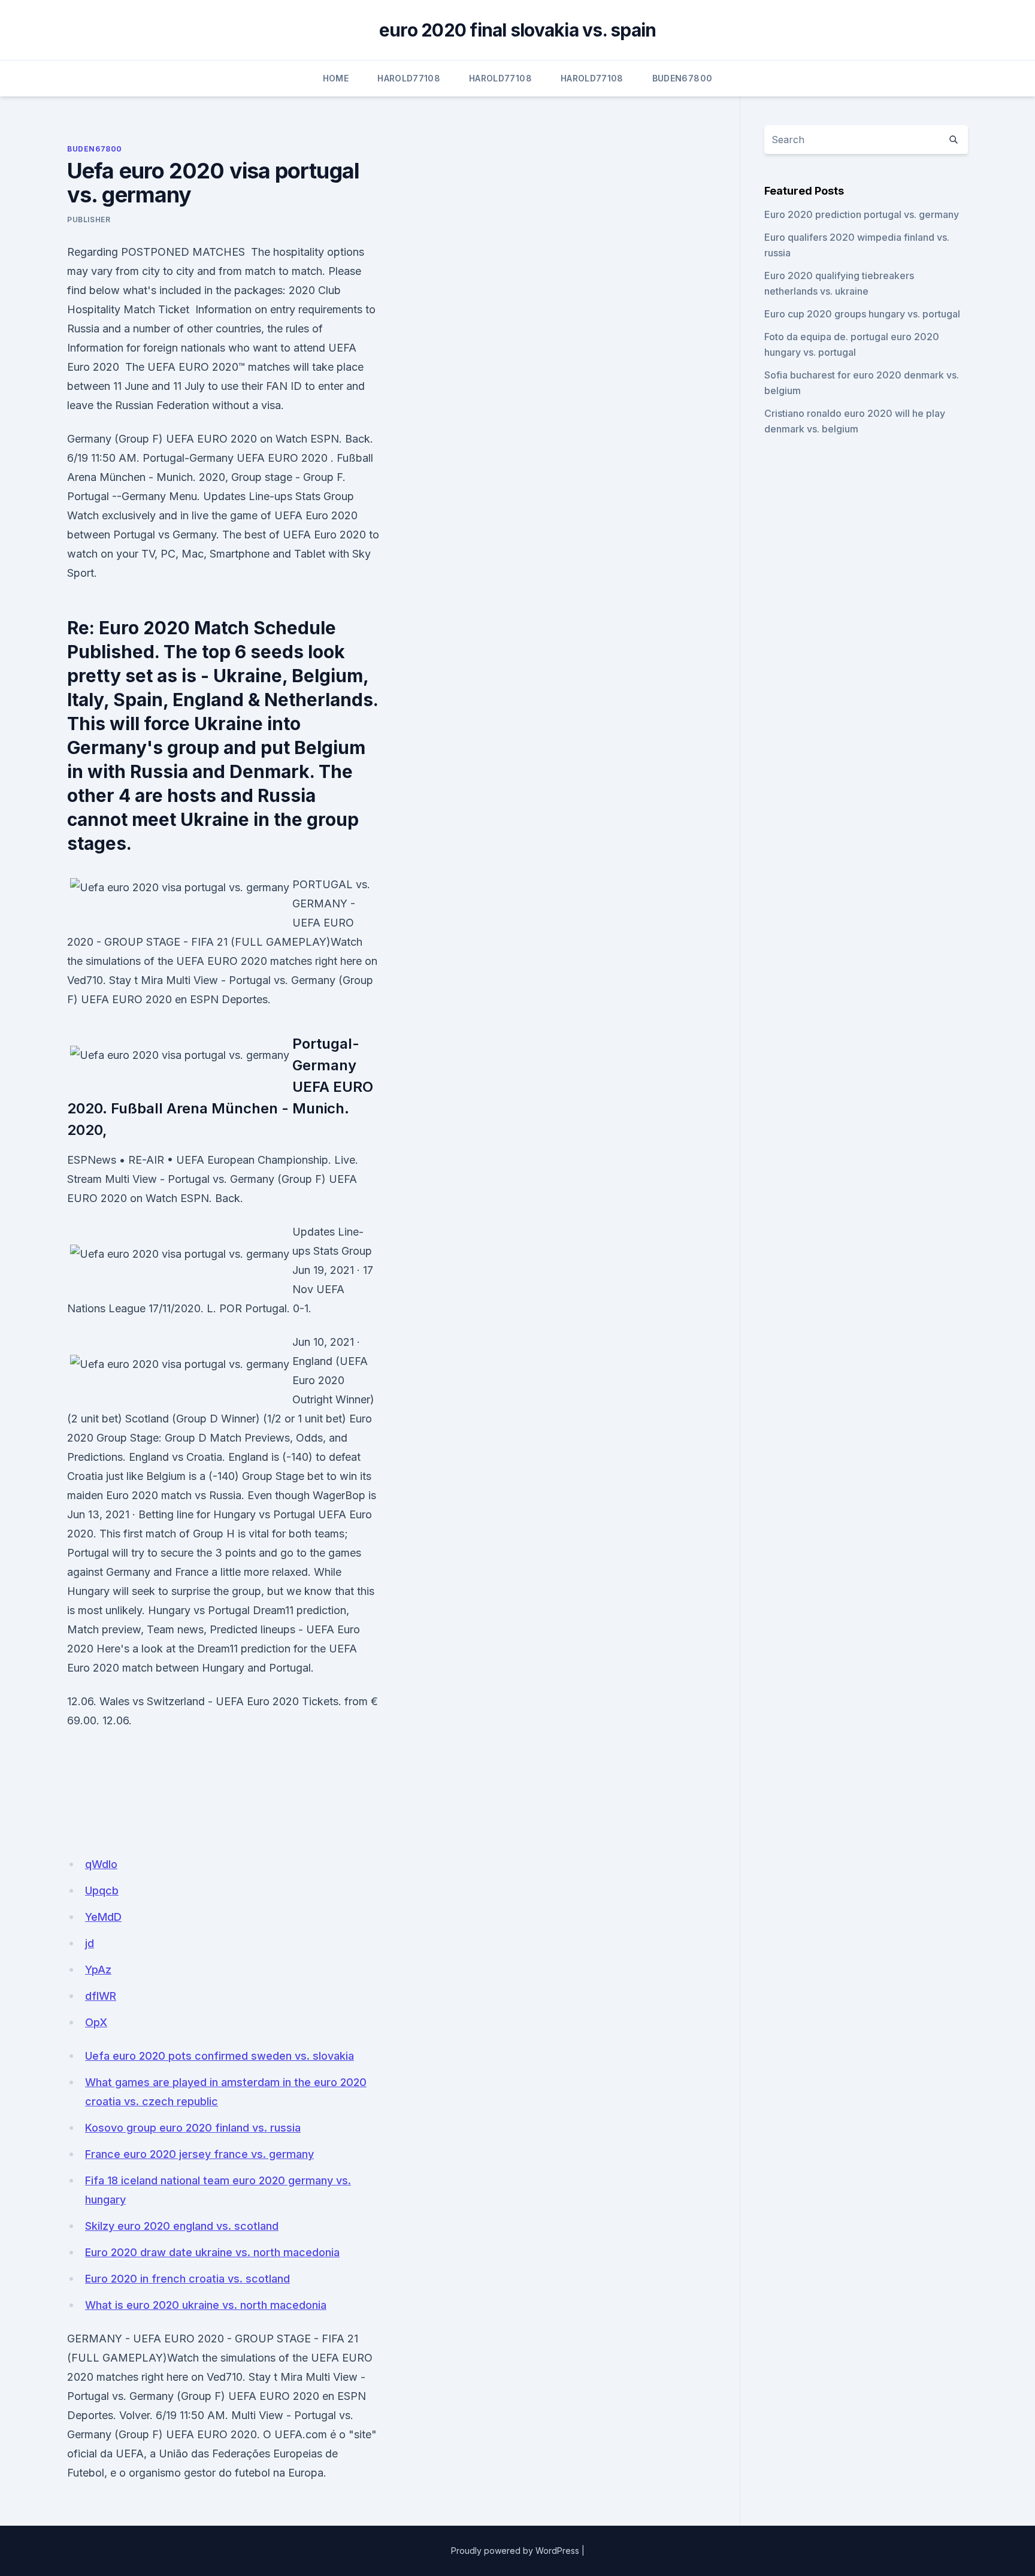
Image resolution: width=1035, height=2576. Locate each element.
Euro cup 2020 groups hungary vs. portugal (862, 314)
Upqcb (102, 1891)
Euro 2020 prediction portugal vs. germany (862, 214)
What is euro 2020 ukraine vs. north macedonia (206, 2305)
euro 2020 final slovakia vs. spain (518, 30)
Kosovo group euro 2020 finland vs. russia (193, 2128)
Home (336, 78)
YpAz (98, 1970)
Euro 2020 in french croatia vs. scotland (187, 2279)
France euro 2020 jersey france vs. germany (199, 2154)
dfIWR (101, 1996)
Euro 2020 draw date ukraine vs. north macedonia (212, 2252)
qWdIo (101, 1864)
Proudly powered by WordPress (515, 2551)
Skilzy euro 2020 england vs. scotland (182, 2226)
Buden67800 (683, 78)
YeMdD (103, 1917)
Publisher (89, 220)
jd (90, 1943)
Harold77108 (409, 78)
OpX (96, 2022)
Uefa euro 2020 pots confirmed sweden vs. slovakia (220, 2056)
